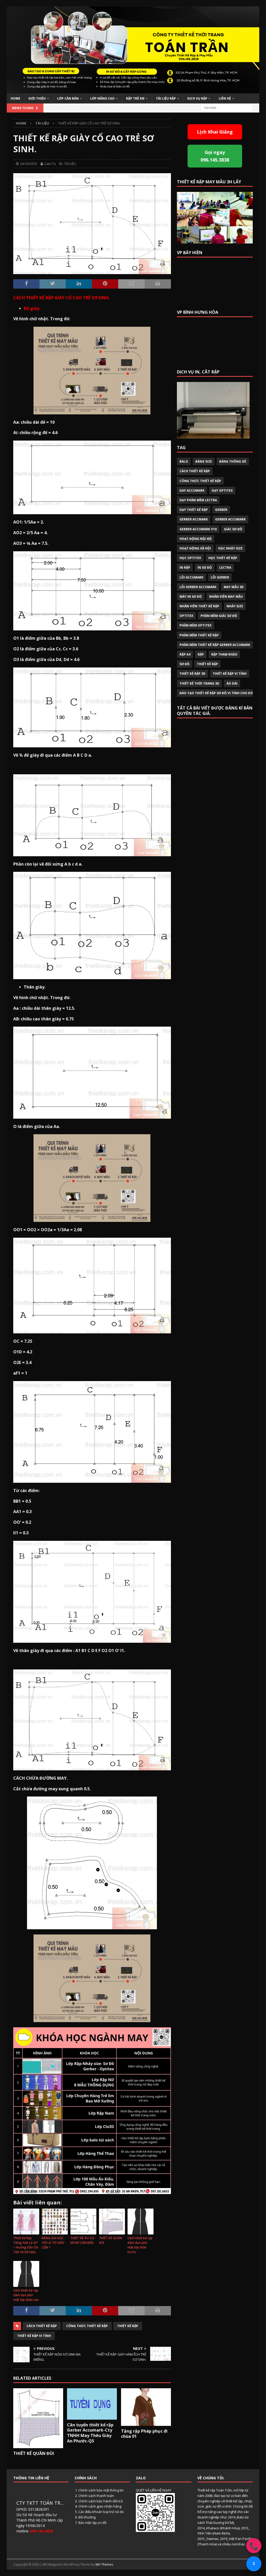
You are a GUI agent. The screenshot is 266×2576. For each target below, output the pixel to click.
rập (201, 654)
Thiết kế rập (128, 2326)
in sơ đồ (205, 568)
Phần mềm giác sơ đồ (219, 616)
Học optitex (190, 558)
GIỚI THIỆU (37, 98)
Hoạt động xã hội (195, 548)
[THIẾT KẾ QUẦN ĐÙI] (38, 2418)
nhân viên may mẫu (226, 597)
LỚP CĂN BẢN (68, 98)
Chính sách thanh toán (96, 2496)
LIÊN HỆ (225, 98)
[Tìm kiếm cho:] (227, 108)
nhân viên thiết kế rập (199, 606)
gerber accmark (194, 519)
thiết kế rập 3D (192, 674)
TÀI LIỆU (70, 164)
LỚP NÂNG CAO (102, 98)
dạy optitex (222, 490)
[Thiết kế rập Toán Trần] (133, 90)
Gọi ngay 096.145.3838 (215, 156)
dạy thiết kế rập (194, 510)
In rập (185, 568)
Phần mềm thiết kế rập (199, 635)
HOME (15, 98)
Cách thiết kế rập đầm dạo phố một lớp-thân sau (26, 2295)
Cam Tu (50, 164)
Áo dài (232, 683)
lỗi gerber (220, 577)
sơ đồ (185, 664)
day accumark (192, 490)
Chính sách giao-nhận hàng (100, 2506)
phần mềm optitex (195, 625)
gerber (221, 510)
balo (184, 461)
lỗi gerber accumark (198, 587)
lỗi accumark (191, 577)
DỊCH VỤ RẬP (197, 98)
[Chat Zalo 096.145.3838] (254, 2564)
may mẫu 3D (234, 587)
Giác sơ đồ (233, 529)
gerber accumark (230, 519)
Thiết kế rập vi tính (34, 2336)
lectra (225, 568)
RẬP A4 (185, 654)
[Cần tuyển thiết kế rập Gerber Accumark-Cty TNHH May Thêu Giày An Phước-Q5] (92, 2404)
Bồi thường (87, 2517)
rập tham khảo (224, 654)
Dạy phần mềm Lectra (198, 500)
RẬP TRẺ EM (135, 98)
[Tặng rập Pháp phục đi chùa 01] (146, 2407)
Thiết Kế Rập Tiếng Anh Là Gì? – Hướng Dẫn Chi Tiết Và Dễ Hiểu (26, 2245)
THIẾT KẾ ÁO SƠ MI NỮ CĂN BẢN (82, 2240)
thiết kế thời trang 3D (199, 683)
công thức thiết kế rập (87, 2326)
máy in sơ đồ (191, 597)
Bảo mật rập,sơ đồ (92, 2523)
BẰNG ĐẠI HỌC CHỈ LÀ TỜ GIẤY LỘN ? (53, 2243)
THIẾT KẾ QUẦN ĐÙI (111, 2240)
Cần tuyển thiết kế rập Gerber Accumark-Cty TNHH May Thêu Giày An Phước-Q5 (90, 2433)
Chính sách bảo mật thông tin (101, 2490)
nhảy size (235, 606)
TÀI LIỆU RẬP (166, 98)
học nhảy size (230, 548)
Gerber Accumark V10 (198, 529)
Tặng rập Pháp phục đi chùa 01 (144, 2434)
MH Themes (104, 2564)
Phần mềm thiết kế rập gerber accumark (215, 645)
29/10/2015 (29, 164)
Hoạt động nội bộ (196, 539)
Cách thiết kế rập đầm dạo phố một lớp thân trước (140, 2245)
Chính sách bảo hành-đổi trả (101, 2501)
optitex (186, 616)
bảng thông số (233, 461)
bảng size (204, 461)
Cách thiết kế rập (42, 2326)
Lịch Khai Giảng (215, 132)
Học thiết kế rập (223, 558)
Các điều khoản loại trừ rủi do (101, 2512)
